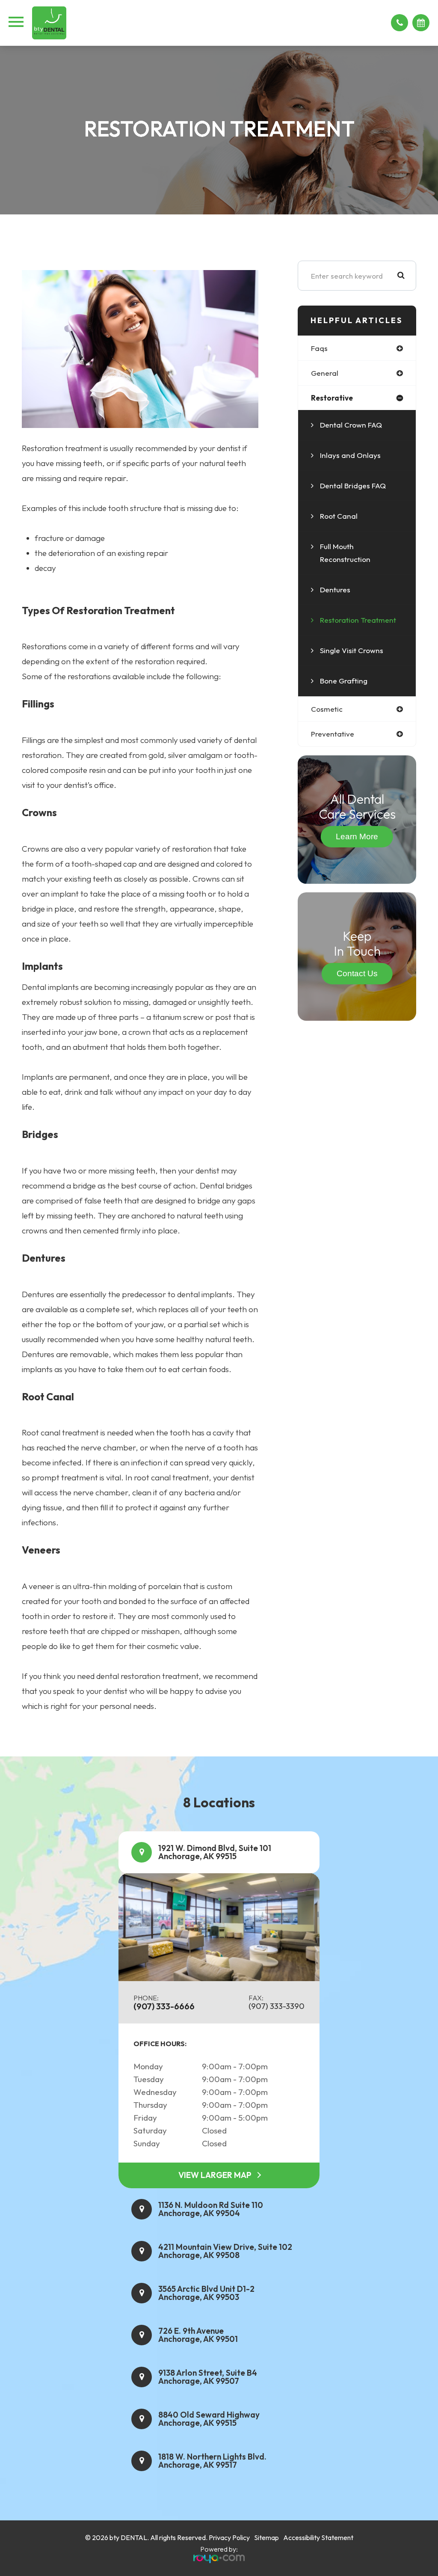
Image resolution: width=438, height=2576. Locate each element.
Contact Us (357, 973)
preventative (333, 734)
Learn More (357, 836)
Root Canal (339, 516)
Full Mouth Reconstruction (345, 553)
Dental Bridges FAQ (353, 486)
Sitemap (266, 2537)
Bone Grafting (344, 681)
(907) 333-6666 (164, 2006)
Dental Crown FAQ (351, 425)
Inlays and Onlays (350, 455)
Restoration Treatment (358, 620)
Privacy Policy (229, 2537)
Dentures (335, 590)
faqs (319, 348)
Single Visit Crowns (352, 650)
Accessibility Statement (318, 2537)
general (325, 373)
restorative (332, 398)
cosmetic (327, 709)
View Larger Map (215, 2175)
